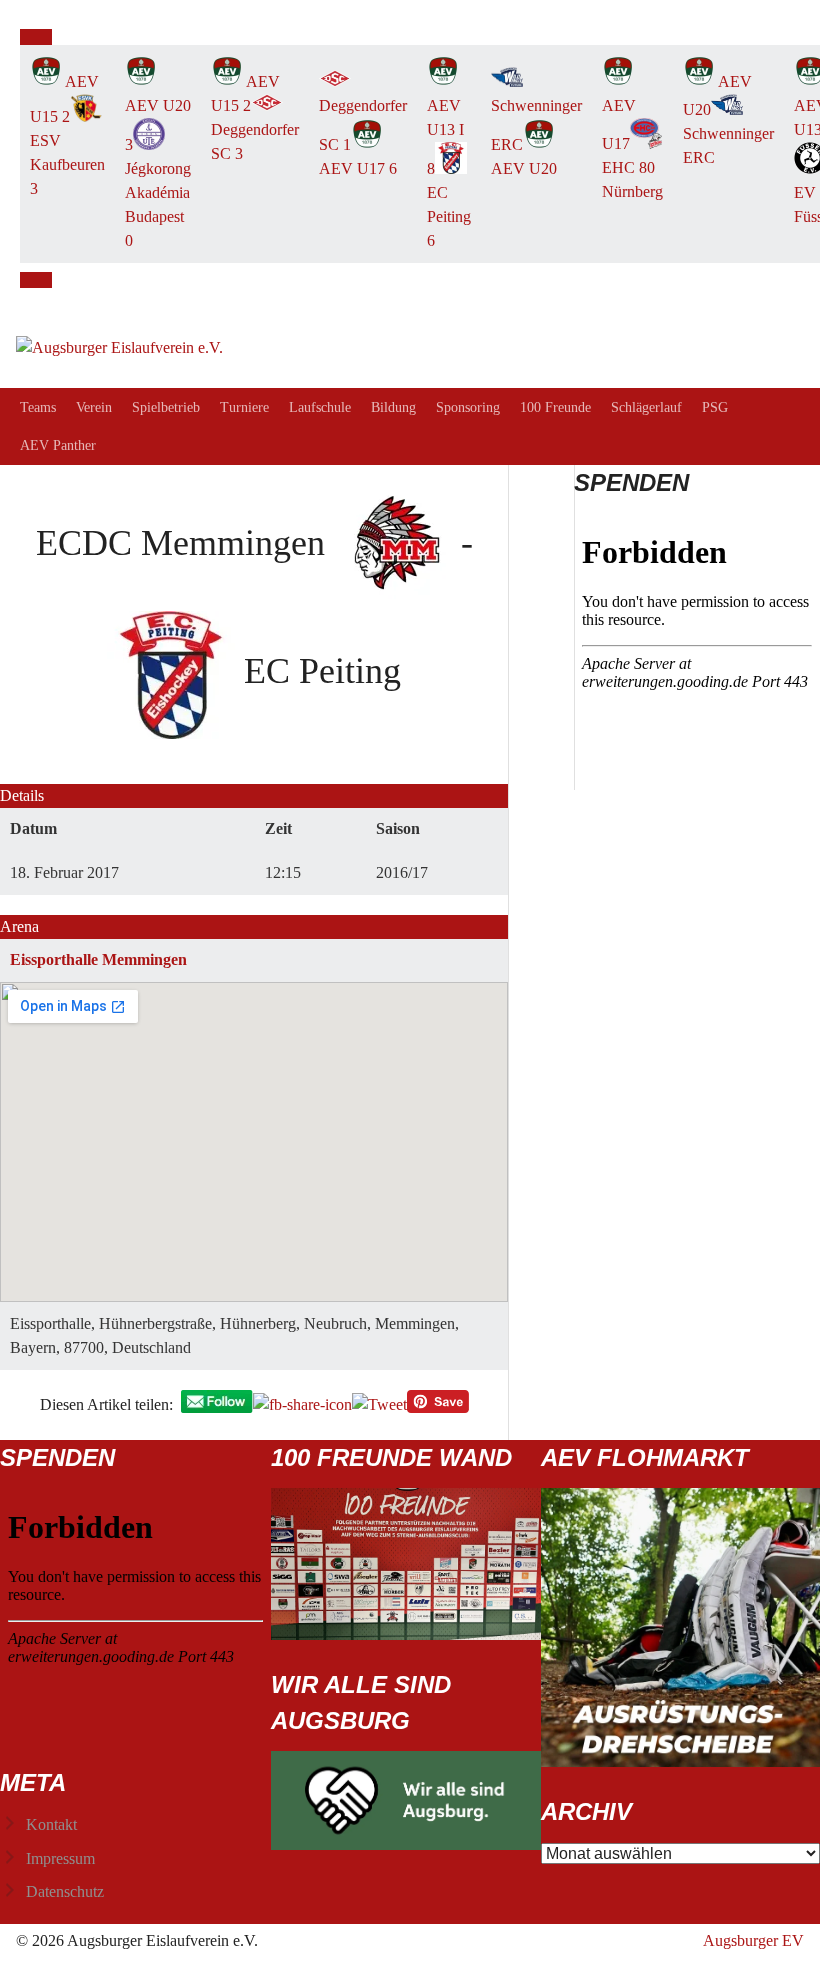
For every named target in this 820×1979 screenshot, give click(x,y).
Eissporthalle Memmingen (98, 959)
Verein (94, 407)
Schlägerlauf (646, 407)
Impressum (60, 1858)
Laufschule (320, 407)
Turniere (244, 407)
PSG (715, 407)
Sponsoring (468, 407)
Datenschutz (65, 1891)
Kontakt (51, 1824)
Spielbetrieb (166, 407)
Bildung (393, 407)
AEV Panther (58, 445)
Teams (38, 407)
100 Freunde (555, 407)
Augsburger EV (753, 1940)
